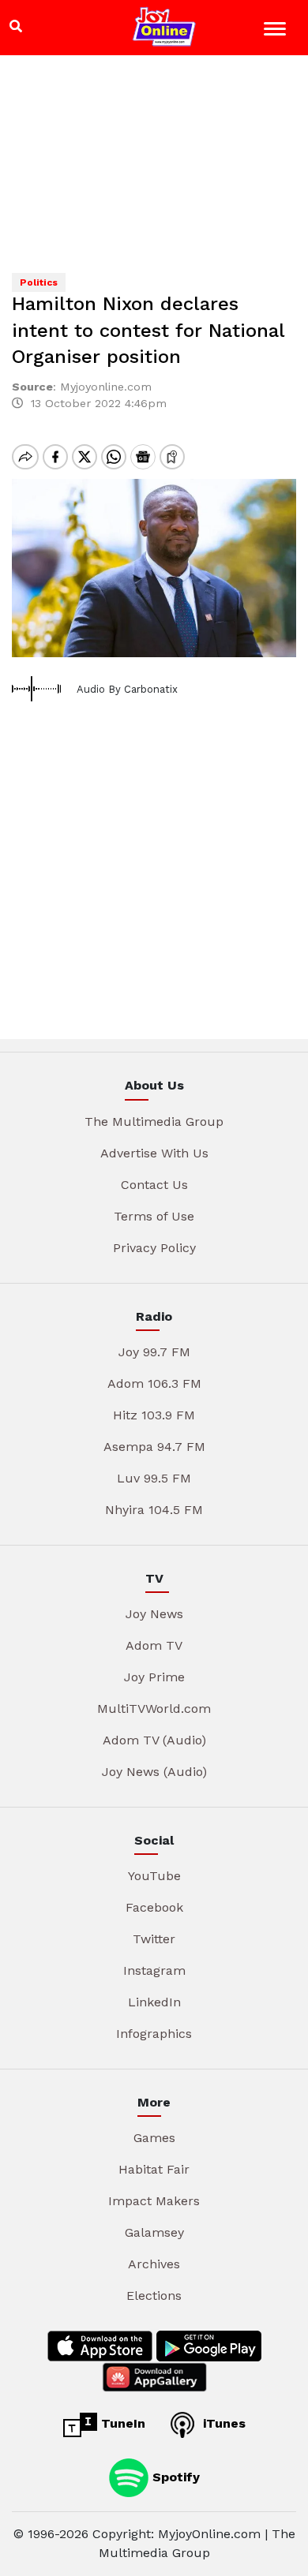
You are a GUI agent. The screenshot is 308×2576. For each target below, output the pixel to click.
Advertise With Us (154, 1153)
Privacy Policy (154, 1248)
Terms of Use (154, 1216)
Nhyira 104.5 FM (154, 1510)
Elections (154, 2296)
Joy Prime (154, 1677)
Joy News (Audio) (154, 1772)
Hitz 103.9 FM (154, 1415)
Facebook (154, 1907)
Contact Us (154, 1185)
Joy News (154, 1614)
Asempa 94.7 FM (154, 1447)
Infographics (154, 2034)
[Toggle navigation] (277, 31)
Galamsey (154, 2232)
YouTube (154, 1876)
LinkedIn (154, 2002)
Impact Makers (154, 2201)
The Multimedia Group (154, 1122)
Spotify (174, 2477)
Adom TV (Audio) (154, 1740)
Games (154, 2138)
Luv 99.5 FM (154, 1478)
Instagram (154, 1970)
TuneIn (121, 2423)
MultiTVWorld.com (154, 1709)
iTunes (222, 2423)
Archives (154, 2264)
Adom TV (154, 1645)
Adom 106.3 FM (154, 1383)
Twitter (154, 1939)
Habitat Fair (154, 2169)
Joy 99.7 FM (154, 1352)
